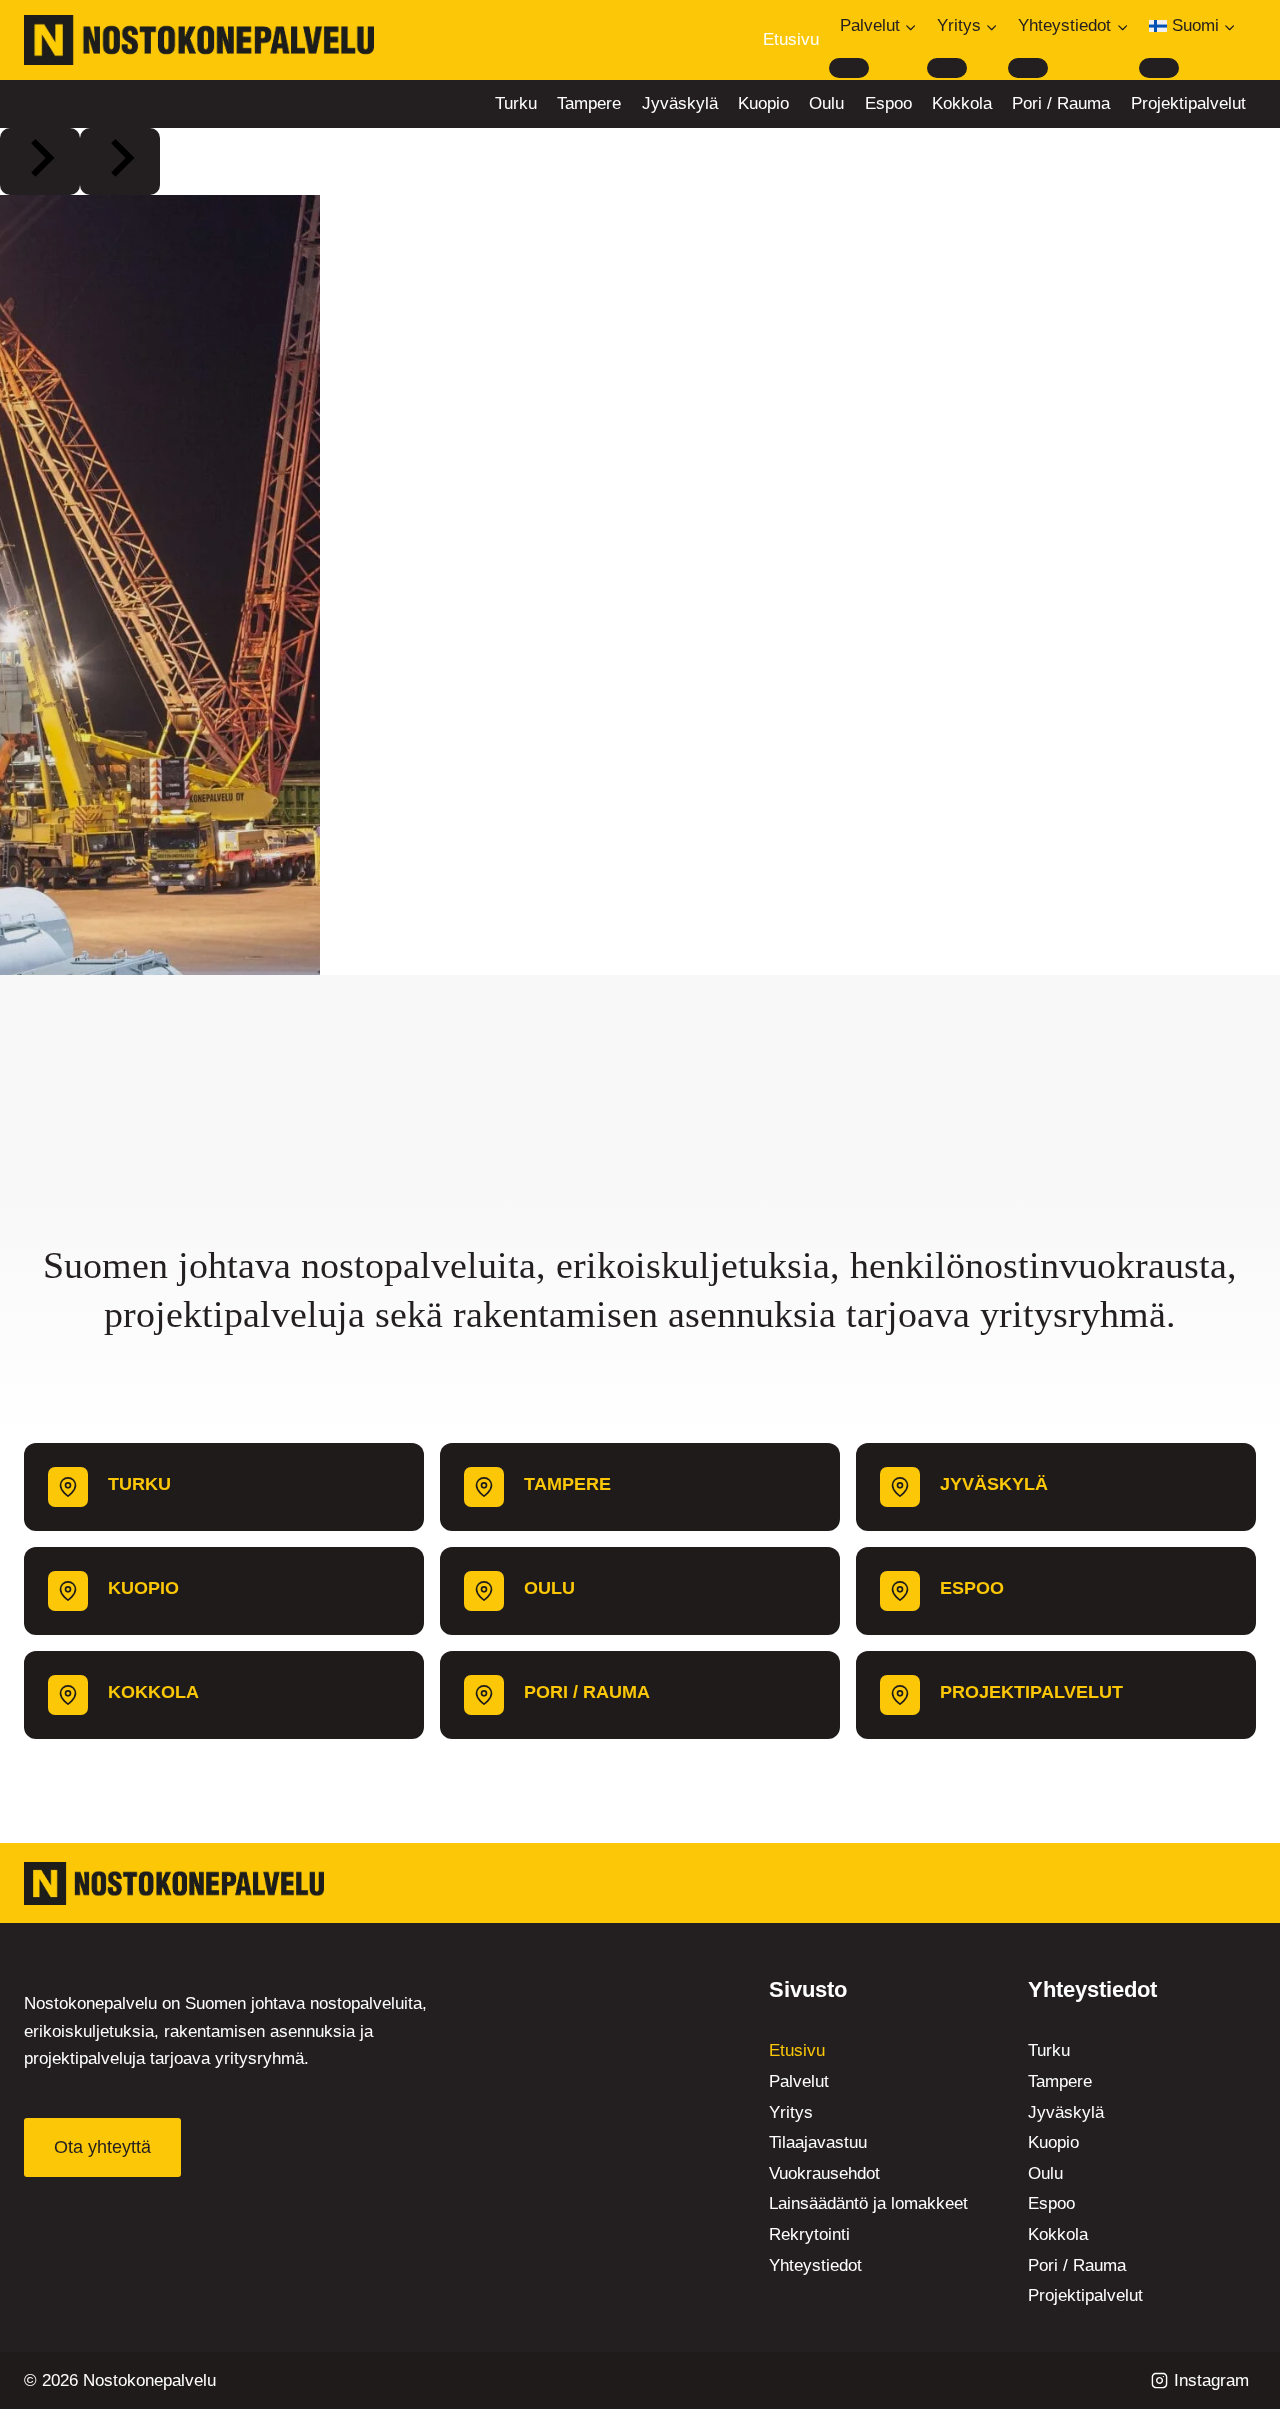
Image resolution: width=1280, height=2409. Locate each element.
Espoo (888, 103)
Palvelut (799, 2081)
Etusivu (791, 39)
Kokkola (962, 103)
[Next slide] (120, 162)
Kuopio (763, 103)
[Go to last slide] (40, 162)
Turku (516, 103)
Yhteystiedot (815, 2265)
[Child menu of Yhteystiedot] (1028, 68)
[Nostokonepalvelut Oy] (174, 1883)
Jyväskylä (680, 103)
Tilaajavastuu (818, 2142)
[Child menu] (1159, 68)
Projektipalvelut (1188, 103)
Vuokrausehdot (824, 2173)
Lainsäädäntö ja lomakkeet (868, 2203)
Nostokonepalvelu (149, 2380)
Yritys (791, 2112)
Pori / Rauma (1061, 103)
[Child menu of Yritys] (947, 68)
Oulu (826, 103)
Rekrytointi (809, 2234)
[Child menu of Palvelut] (849, 68)
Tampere (589, 103)
